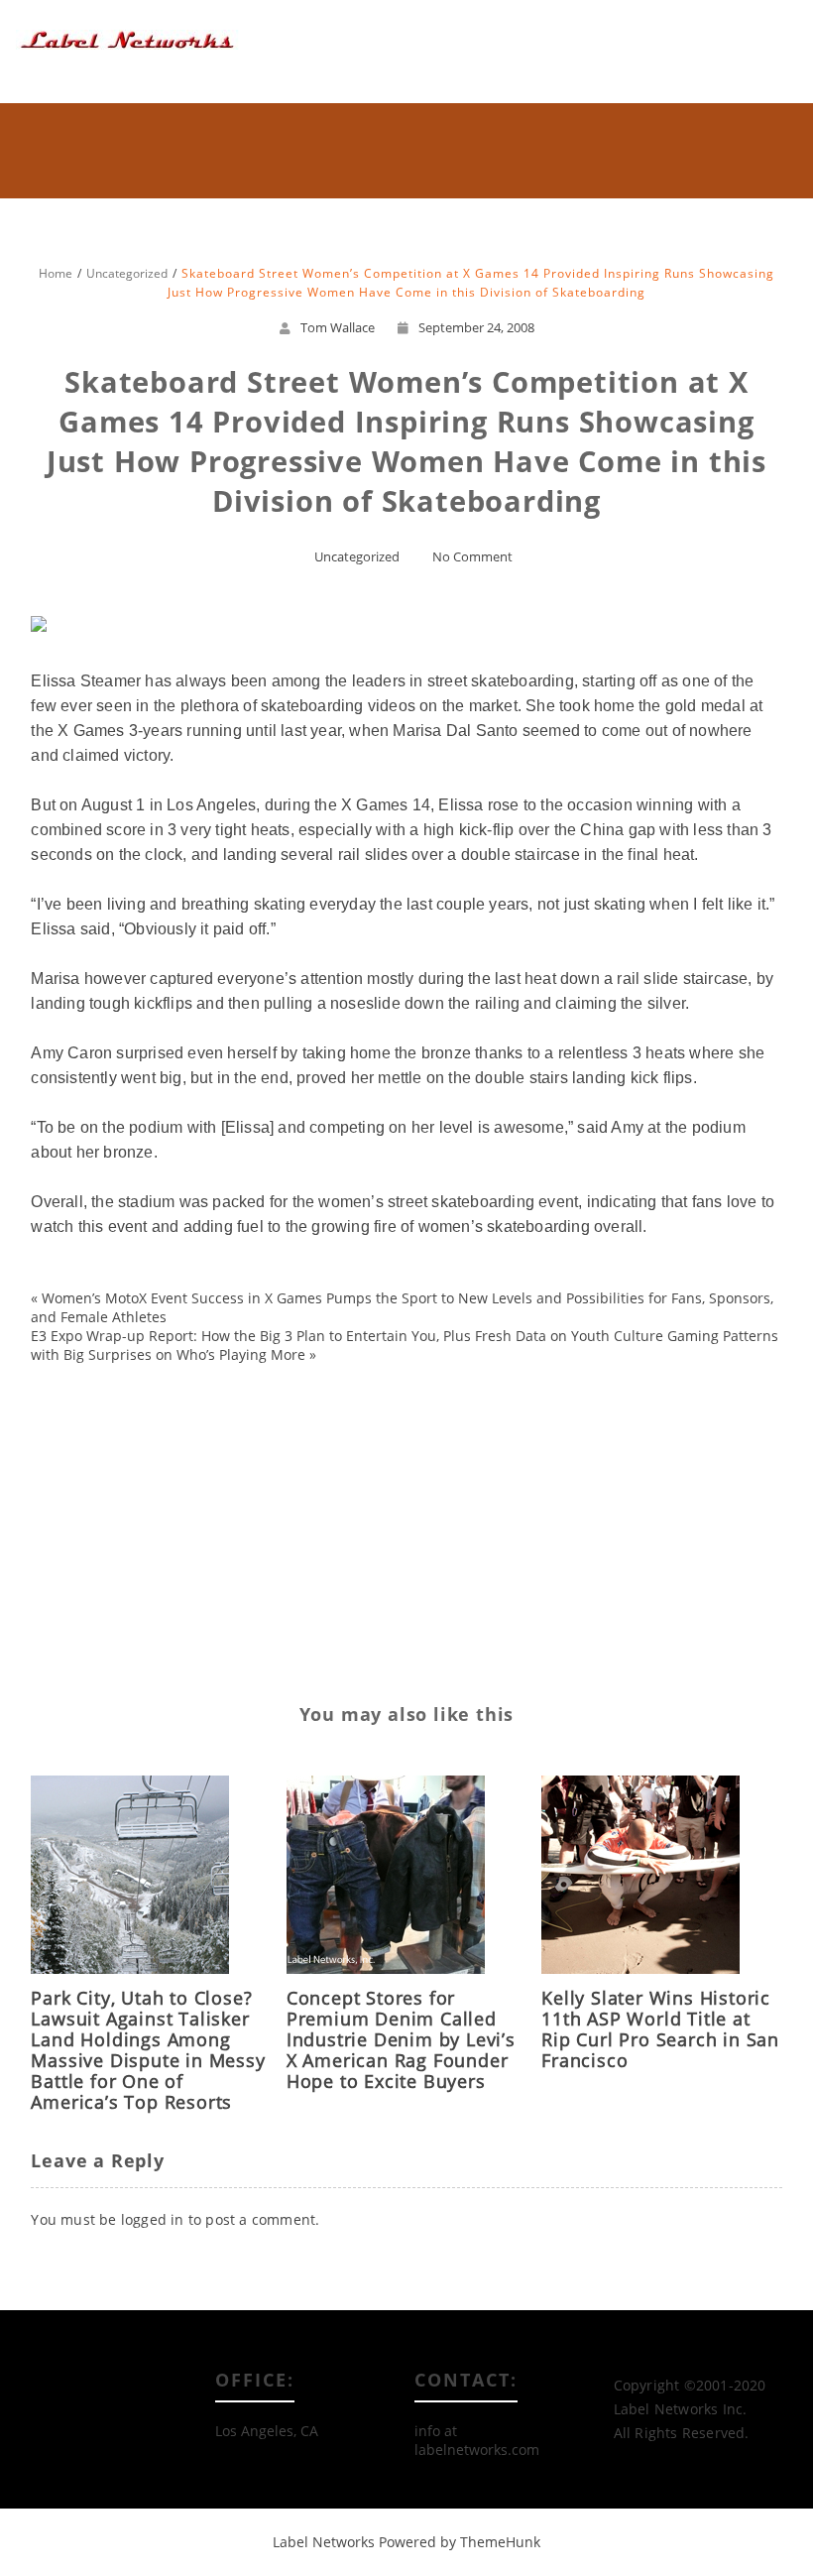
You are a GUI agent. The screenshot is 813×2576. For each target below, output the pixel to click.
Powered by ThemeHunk (460, 2542)
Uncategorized (357, 556)
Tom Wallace (338, 327)
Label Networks (324, 2542)
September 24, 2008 (476, 327)
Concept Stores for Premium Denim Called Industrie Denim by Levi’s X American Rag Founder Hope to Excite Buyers (401, 2039)
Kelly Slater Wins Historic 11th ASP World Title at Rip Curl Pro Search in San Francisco (660, 2029)
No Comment (472, 556)
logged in (153, 2219)
